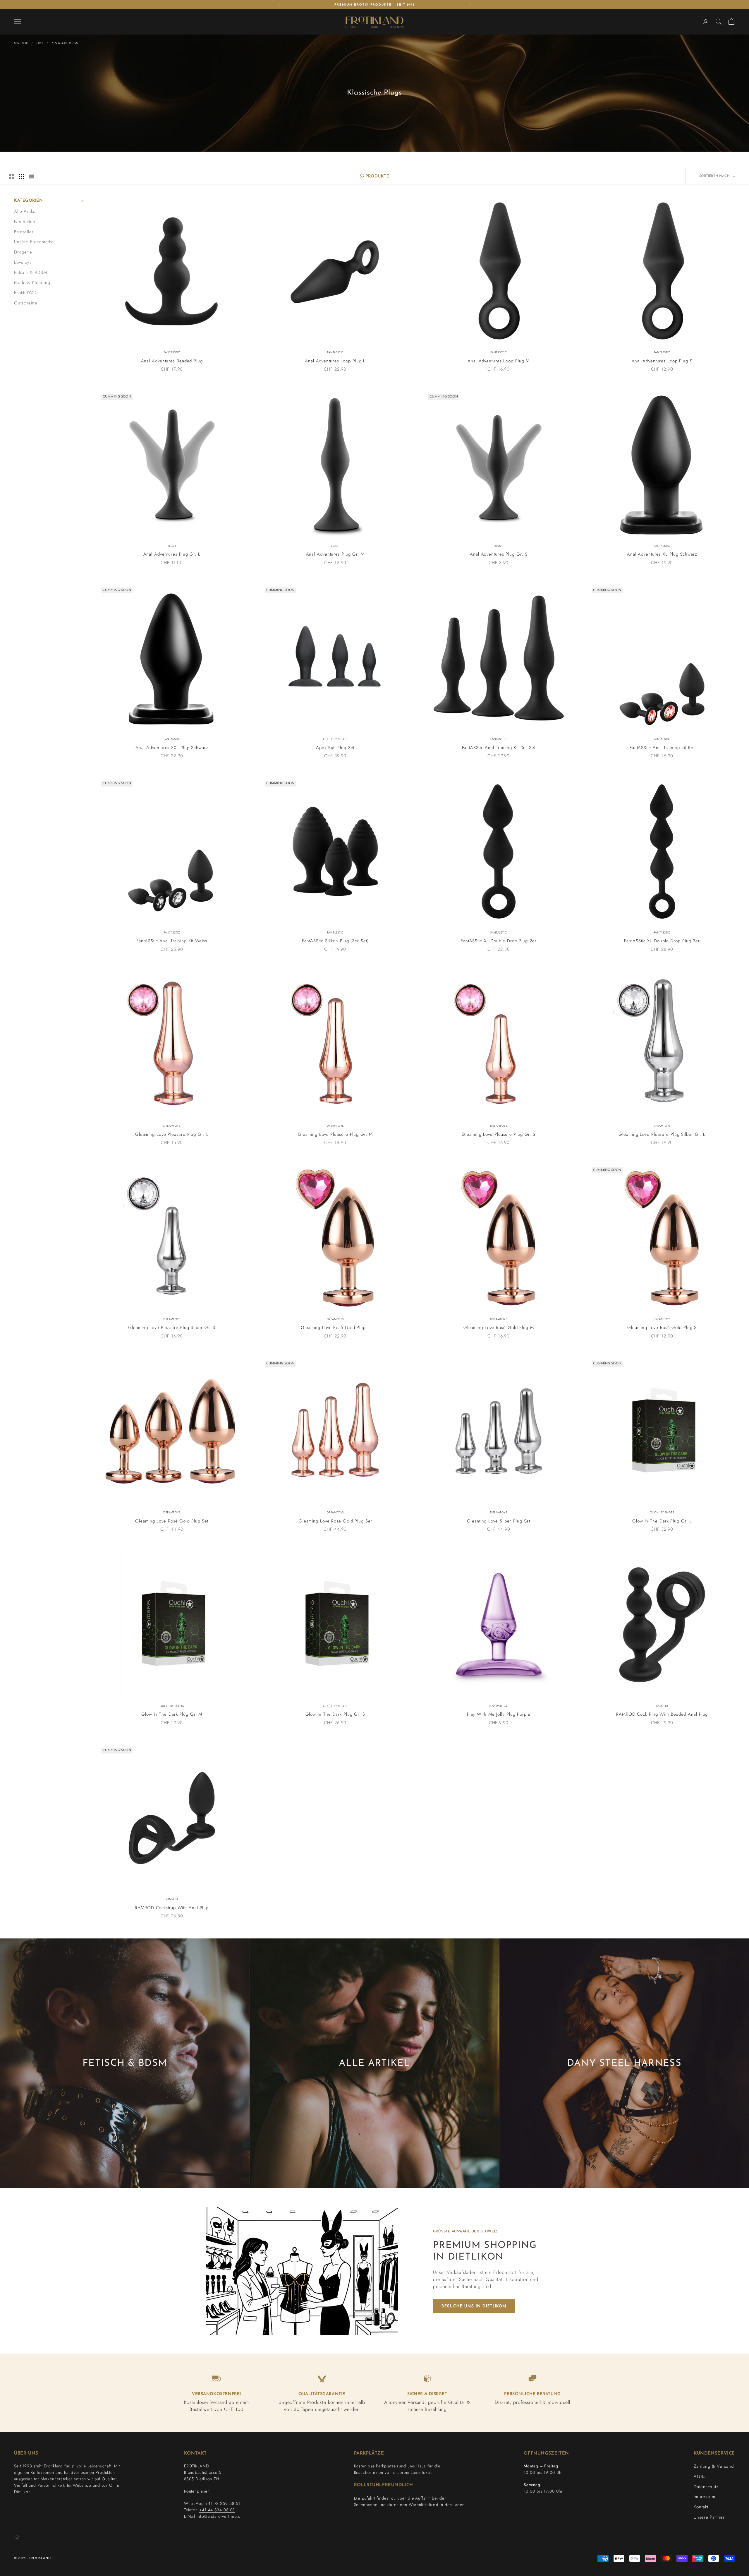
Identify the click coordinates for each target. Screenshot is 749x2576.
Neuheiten (25, 221)
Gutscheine (26, 303)
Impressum (705, 2497)
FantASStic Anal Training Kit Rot (662, 748)
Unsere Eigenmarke (34, 242)
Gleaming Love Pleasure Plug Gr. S (499, 1134)
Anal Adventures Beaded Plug (172, 361)
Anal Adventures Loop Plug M (499, 361)
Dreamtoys (172, 1126)
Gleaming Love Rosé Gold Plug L (335, 1328)
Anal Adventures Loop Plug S (662, 361)
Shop (41, 43)
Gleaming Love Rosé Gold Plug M (499, 1328)
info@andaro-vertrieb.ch (220, 2516)
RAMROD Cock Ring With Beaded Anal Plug (662, 1714)
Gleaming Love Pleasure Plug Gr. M (335, 1134)
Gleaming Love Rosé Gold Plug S (662, 1328)
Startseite (22, 43)
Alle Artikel (25, 211)
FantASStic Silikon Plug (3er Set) (335, 941)
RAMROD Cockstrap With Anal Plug (172, 1908)
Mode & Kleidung (32, 282)
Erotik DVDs (26, 293)
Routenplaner (197, 2491)
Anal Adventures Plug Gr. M (335, 554)
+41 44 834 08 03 (217, 2510)
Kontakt (701, 2507)
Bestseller (24, 232)
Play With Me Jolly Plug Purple (499, 1714)
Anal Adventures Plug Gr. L (172, 554)
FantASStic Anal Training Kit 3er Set (499, 748)
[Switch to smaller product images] (21, 177)
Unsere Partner (709, 2517)
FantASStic (172, 352)
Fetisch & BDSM (31, 272)
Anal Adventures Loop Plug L (335, 361)
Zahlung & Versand (714, 2466)
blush (172, 546)
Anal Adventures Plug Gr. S (499, 554)
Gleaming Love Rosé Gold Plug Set (172, 1521)
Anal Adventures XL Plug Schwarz (662, 554)
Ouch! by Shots (335, 739)
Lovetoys (23, 262)
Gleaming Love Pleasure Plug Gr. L (172, 1134)
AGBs (700, 2476)
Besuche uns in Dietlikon (474, 2306)
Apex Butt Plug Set (335, 748)
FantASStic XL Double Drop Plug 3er (662, 941)
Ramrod (662, 1706)
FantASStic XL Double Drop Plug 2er (499, 941)
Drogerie (23, 252)
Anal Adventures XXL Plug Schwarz (172, 748)
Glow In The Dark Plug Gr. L (662, 1521)
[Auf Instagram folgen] (17, 2538)
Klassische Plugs (65, 43)
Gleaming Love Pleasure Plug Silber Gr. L (662, 1134)
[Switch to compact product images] (31, 177)
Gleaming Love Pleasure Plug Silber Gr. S (172, 1328)
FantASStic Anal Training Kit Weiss (172, 941)
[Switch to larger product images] (11, 177)
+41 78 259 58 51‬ (223, 2503)
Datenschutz (706, 2487)
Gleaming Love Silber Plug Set (499, 1521)
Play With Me (499, 1706)
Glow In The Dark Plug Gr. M (172, 1714)
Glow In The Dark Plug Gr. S (335, 1714)
